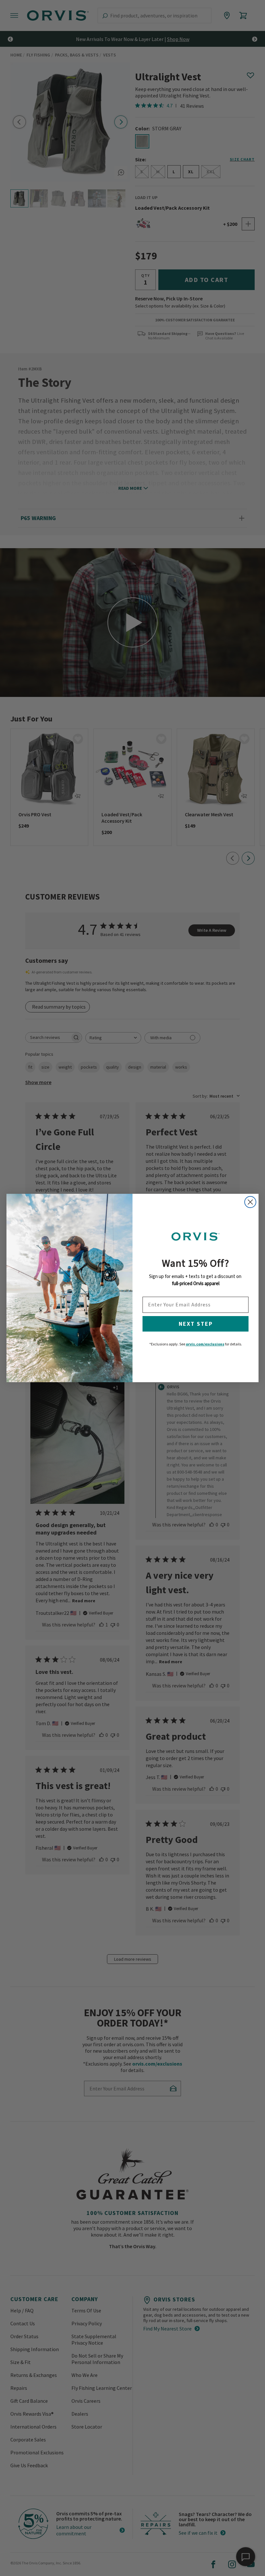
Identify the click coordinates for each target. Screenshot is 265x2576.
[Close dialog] (250, 1202)
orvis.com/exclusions (205, 1344)
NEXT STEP (196, 1324)
